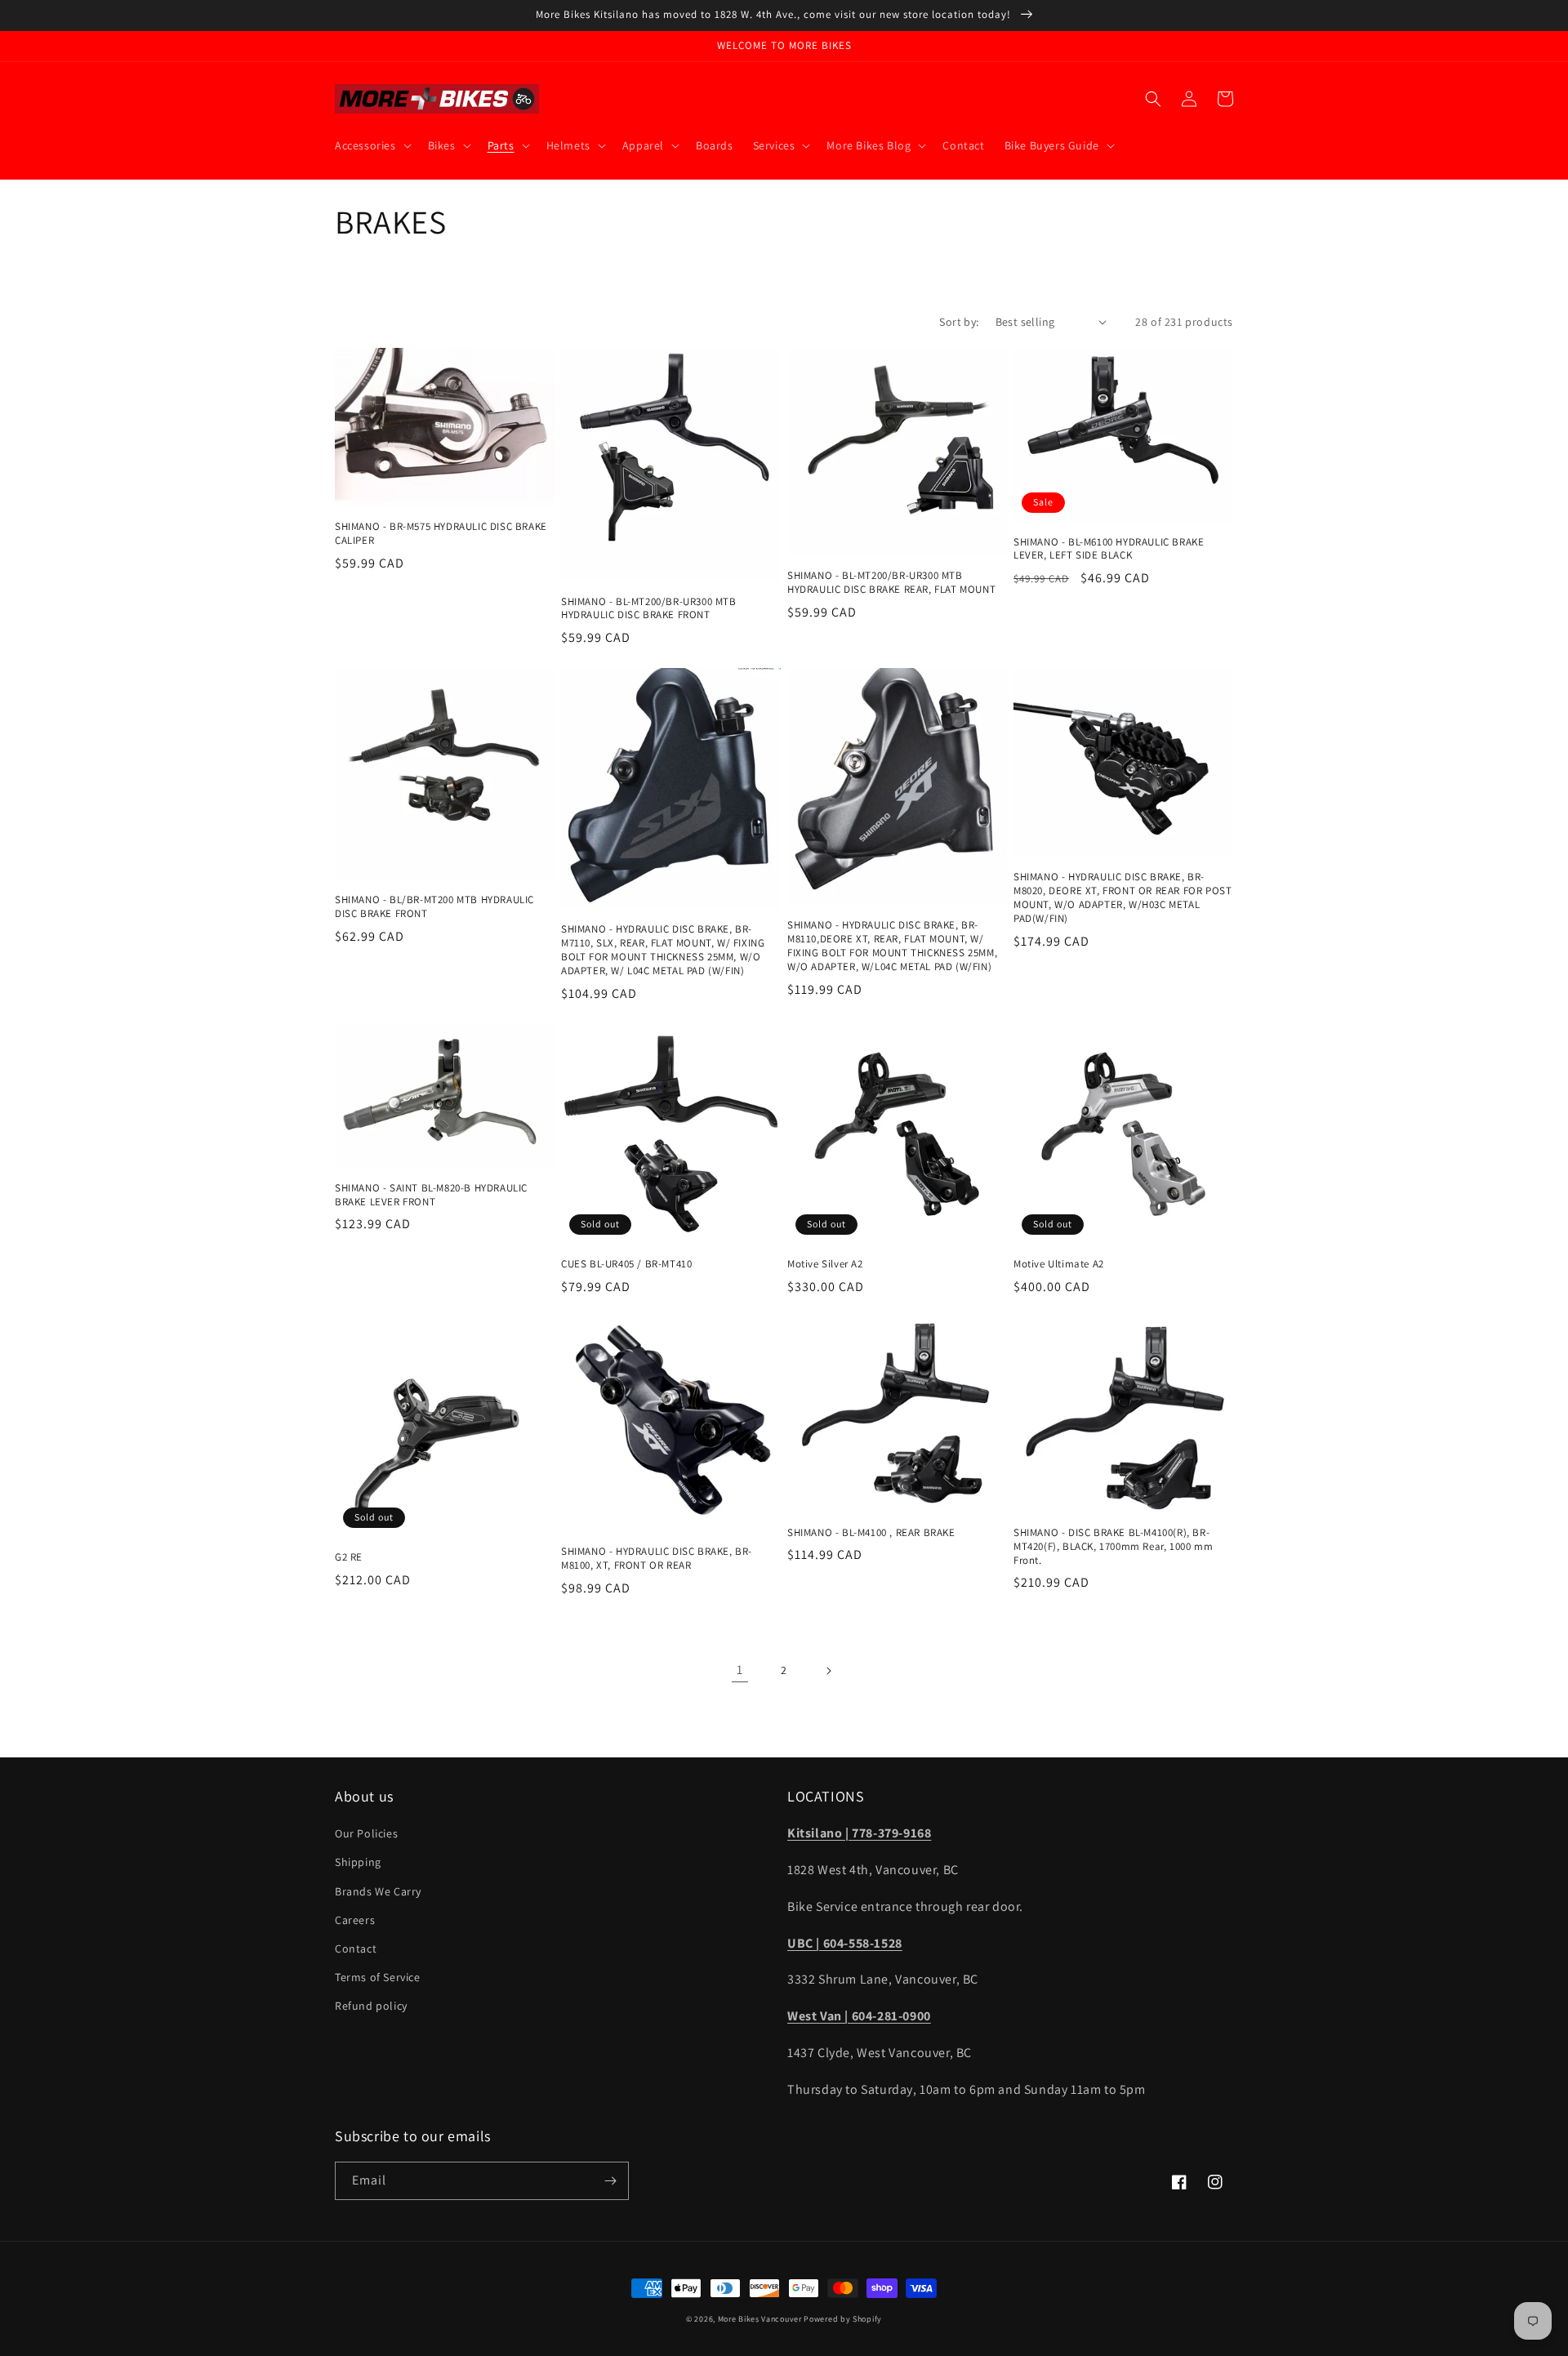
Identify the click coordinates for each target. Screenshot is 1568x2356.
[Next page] (828, 1671)
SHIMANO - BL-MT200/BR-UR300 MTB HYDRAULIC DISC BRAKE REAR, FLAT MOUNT (891, 583)
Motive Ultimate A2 (1059, 1264)
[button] (372, 145)
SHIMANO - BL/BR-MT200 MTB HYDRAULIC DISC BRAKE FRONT (434, 907)
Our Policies (366, 1833)
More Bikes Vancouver (760, 2319)
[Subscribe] (610, 2181)
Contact (356, 1948)
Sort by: (959, 322)
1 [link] (740, 1670)
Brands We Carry (378, 1891)
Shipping (358, 1862)
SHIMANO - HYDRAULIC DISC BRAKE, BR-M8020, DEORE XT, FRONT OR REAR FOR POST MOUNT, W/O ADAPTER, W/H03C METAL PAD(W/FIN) (1123, 898)
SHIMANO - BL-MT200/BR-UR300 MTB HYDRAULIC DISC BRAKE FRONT (649, 609)
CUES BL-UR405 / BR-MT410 (626, 1264)
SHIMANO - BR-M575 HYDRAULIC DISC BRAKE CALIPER (441, 534)
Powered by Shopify (843, 2319)
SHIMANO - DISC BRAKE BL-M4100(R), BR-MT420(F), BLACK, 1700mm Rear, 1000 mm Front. (1113, 1547)
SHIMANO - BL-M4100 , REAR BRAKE (871, 1533)
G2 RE (349, 1557)
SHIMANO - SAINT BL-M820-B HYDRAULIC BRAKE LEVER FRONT (431, 1195)
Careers (355, 1920)
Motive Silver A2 (825, 1264)
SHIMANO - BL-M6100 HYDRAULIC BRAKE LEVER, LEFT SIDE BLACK (1109, 549)
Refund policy (371, 2006)
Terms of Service (378, 1977)
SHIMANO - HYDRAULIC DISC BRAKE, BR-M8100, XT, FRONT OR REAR (657, 1559)
